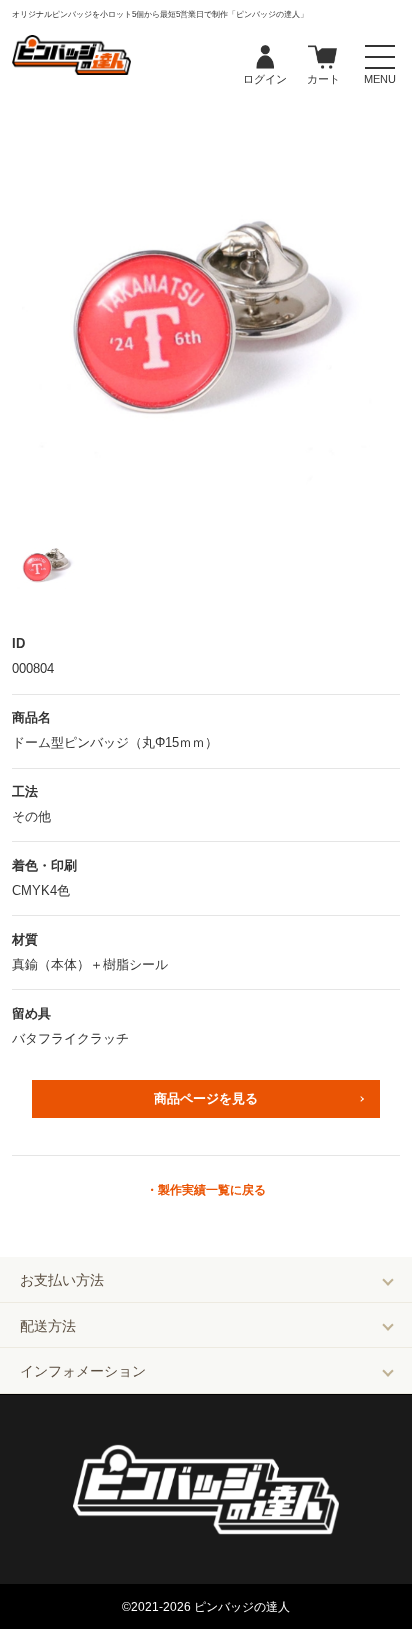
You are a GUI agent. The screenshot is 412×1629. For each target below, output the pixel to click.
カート (323, 58)
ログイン (265, 58)
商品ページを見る (206, 1098)
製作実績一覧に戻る (212, 1190)
